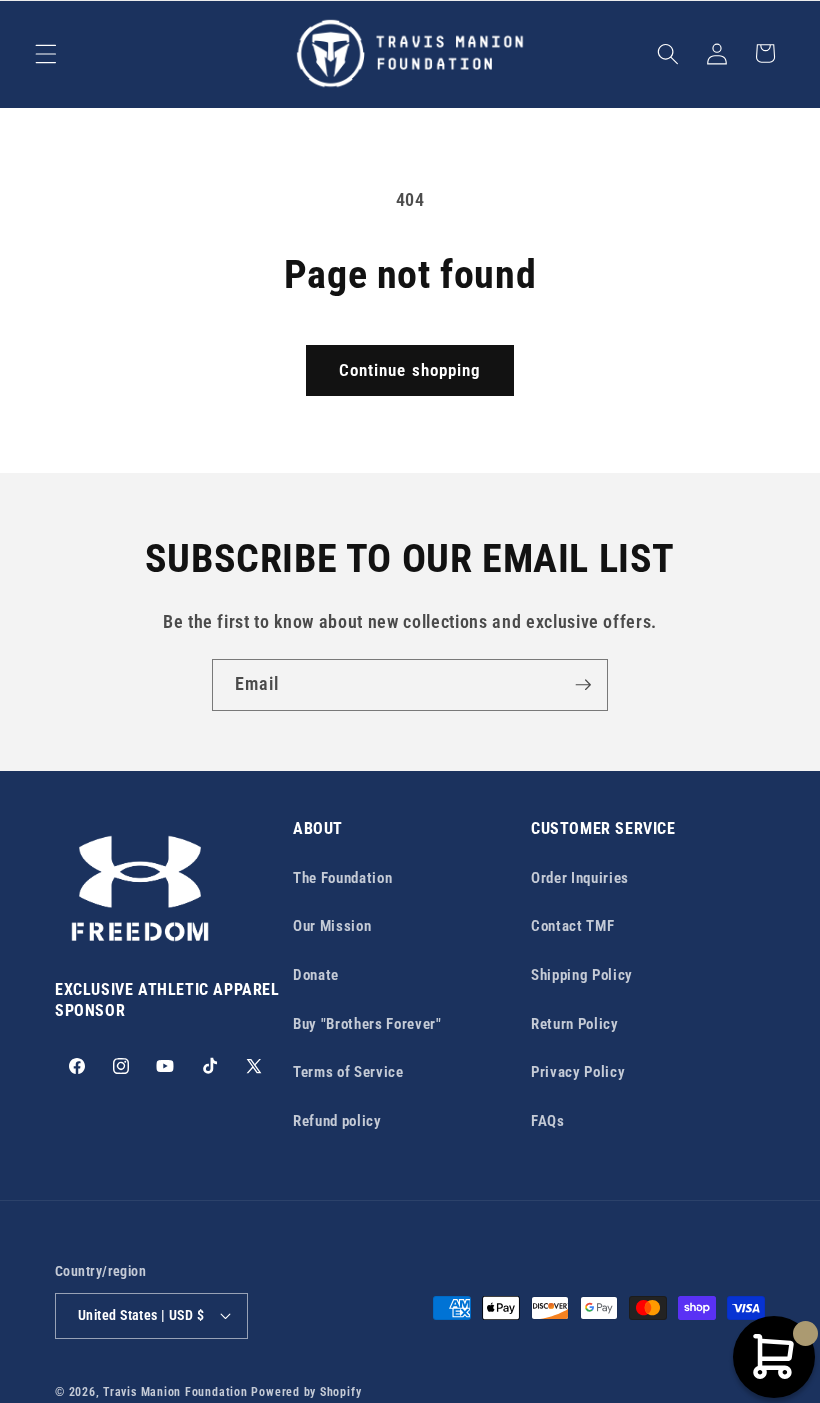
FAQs (548, 1121)
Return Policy (575, 1024)
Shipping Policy (582, 975)
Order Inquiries (580, 878)
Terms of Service (348, 1072)
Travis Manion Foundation (175, 1392)
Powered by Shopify (306, 1392)
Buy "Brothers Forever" (367, 1024)
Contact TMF (572, 926)
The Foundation (342, 878)
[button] (46, 53)
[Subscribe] (583, 685)
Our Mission (332, 926)
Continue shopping (410, 370)
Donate (316, 975)
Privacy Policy (578, 1072)
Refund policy (337, 1121)
